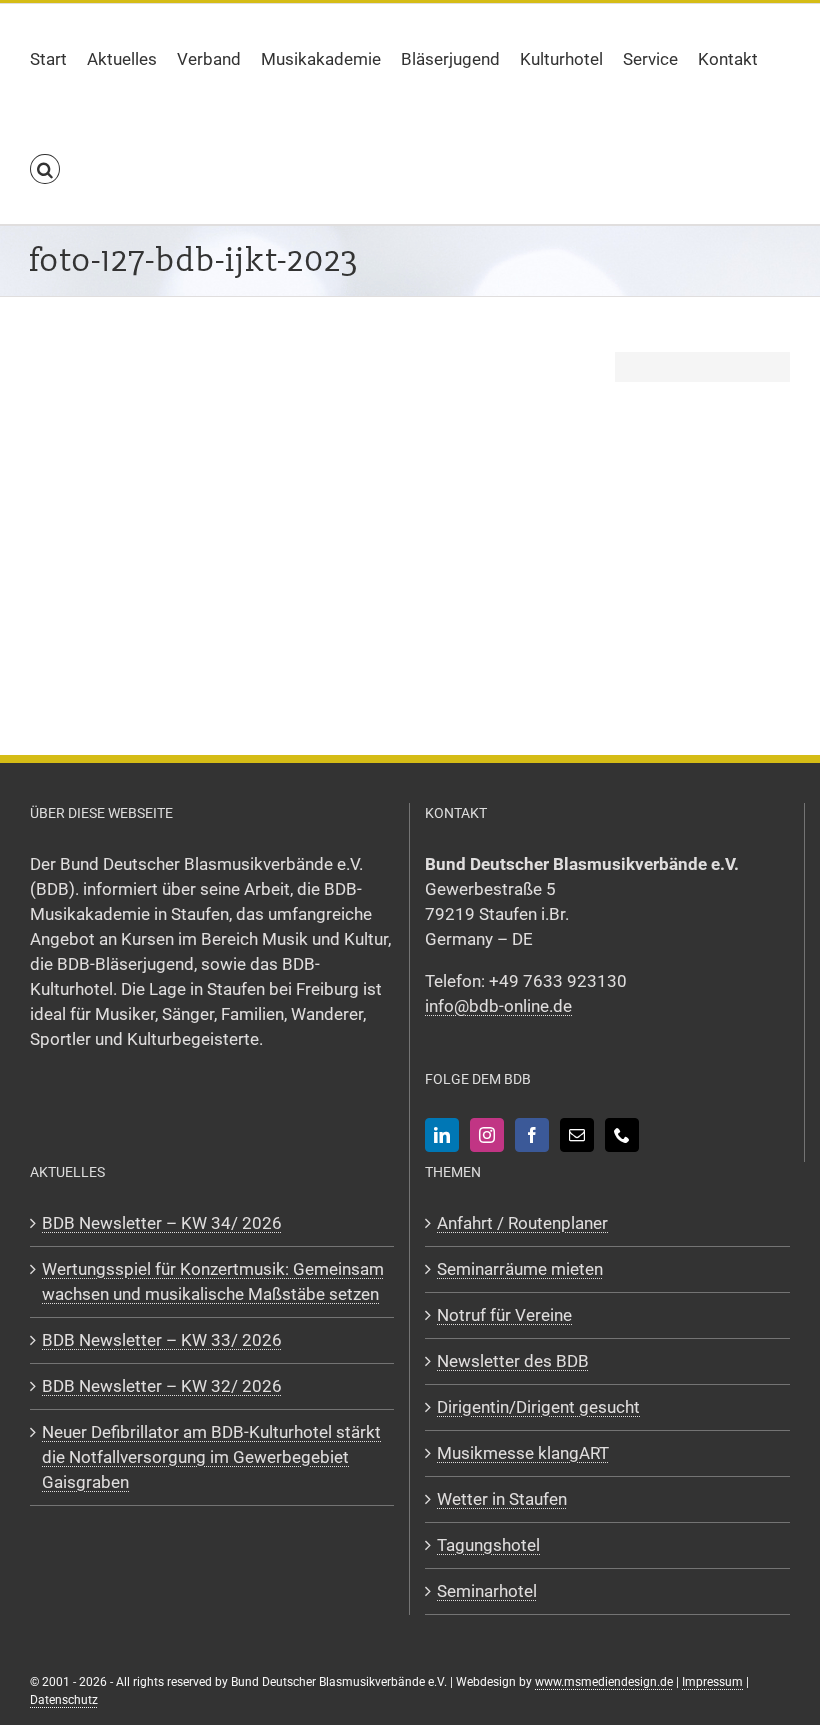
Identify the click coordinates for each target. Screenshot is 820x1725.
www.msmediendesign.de (604, 1682)
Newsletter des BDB (513, 1361)
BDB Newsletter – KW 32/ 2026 (162, 1386)
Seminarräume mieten (520, 1269)
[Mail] (577, 1135)
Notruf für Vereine (504, 1315)
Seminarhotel (487, 1591)
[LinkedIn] (442, 1135)
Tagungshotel (488, 1545)
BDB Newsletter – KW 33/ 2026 (162, 1340)
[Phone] (622, 1135)
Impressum (712, 1682)
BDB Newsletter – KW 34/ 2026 (162, 1223)
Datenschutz (64, 1700)
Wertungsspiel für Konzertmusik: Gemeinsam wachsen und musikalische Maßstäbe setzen (213, 1281)
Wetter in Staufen (502, 1499)
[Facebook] (532, 1135)
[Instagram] (487, 1135)
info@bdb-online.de (498, 1006)
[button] (45, 169)
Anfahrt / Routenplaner (522, 1223)
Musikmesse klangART (523, 1453)
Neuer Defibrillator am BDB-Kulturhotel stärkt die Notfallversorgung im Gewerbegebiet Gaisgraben (211, 1457)
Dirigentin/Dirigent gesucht (538, 1407)
